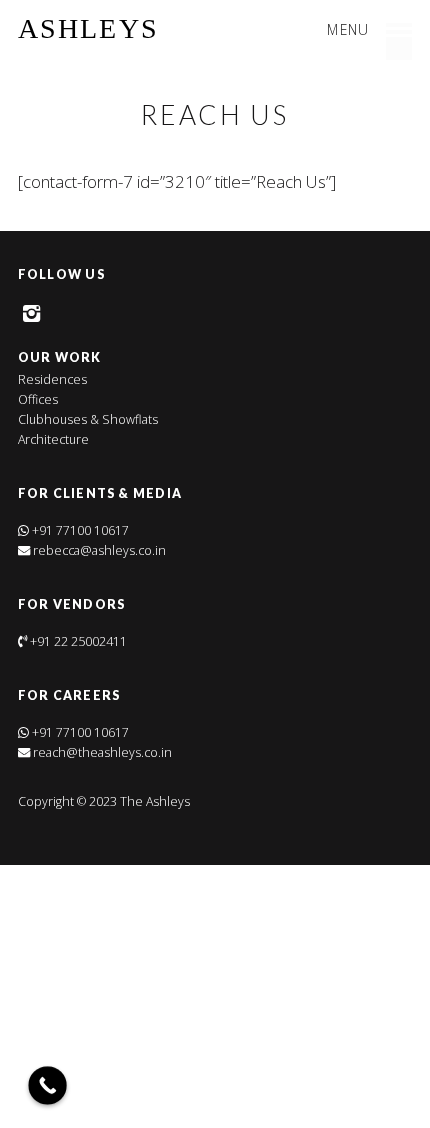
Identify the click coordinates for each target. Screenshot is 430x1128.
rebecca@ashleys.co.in (98, 550)
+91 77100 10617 (80, 530)
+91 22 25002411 (78, 641)
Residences (52, 379)
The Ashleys (153, 801)
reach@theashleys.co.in (101, 752)
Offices (38, 399)
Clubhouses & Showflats (88, 419)
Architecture (53, 439)
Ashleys (88, 29)
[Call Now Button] (47, 1085)
